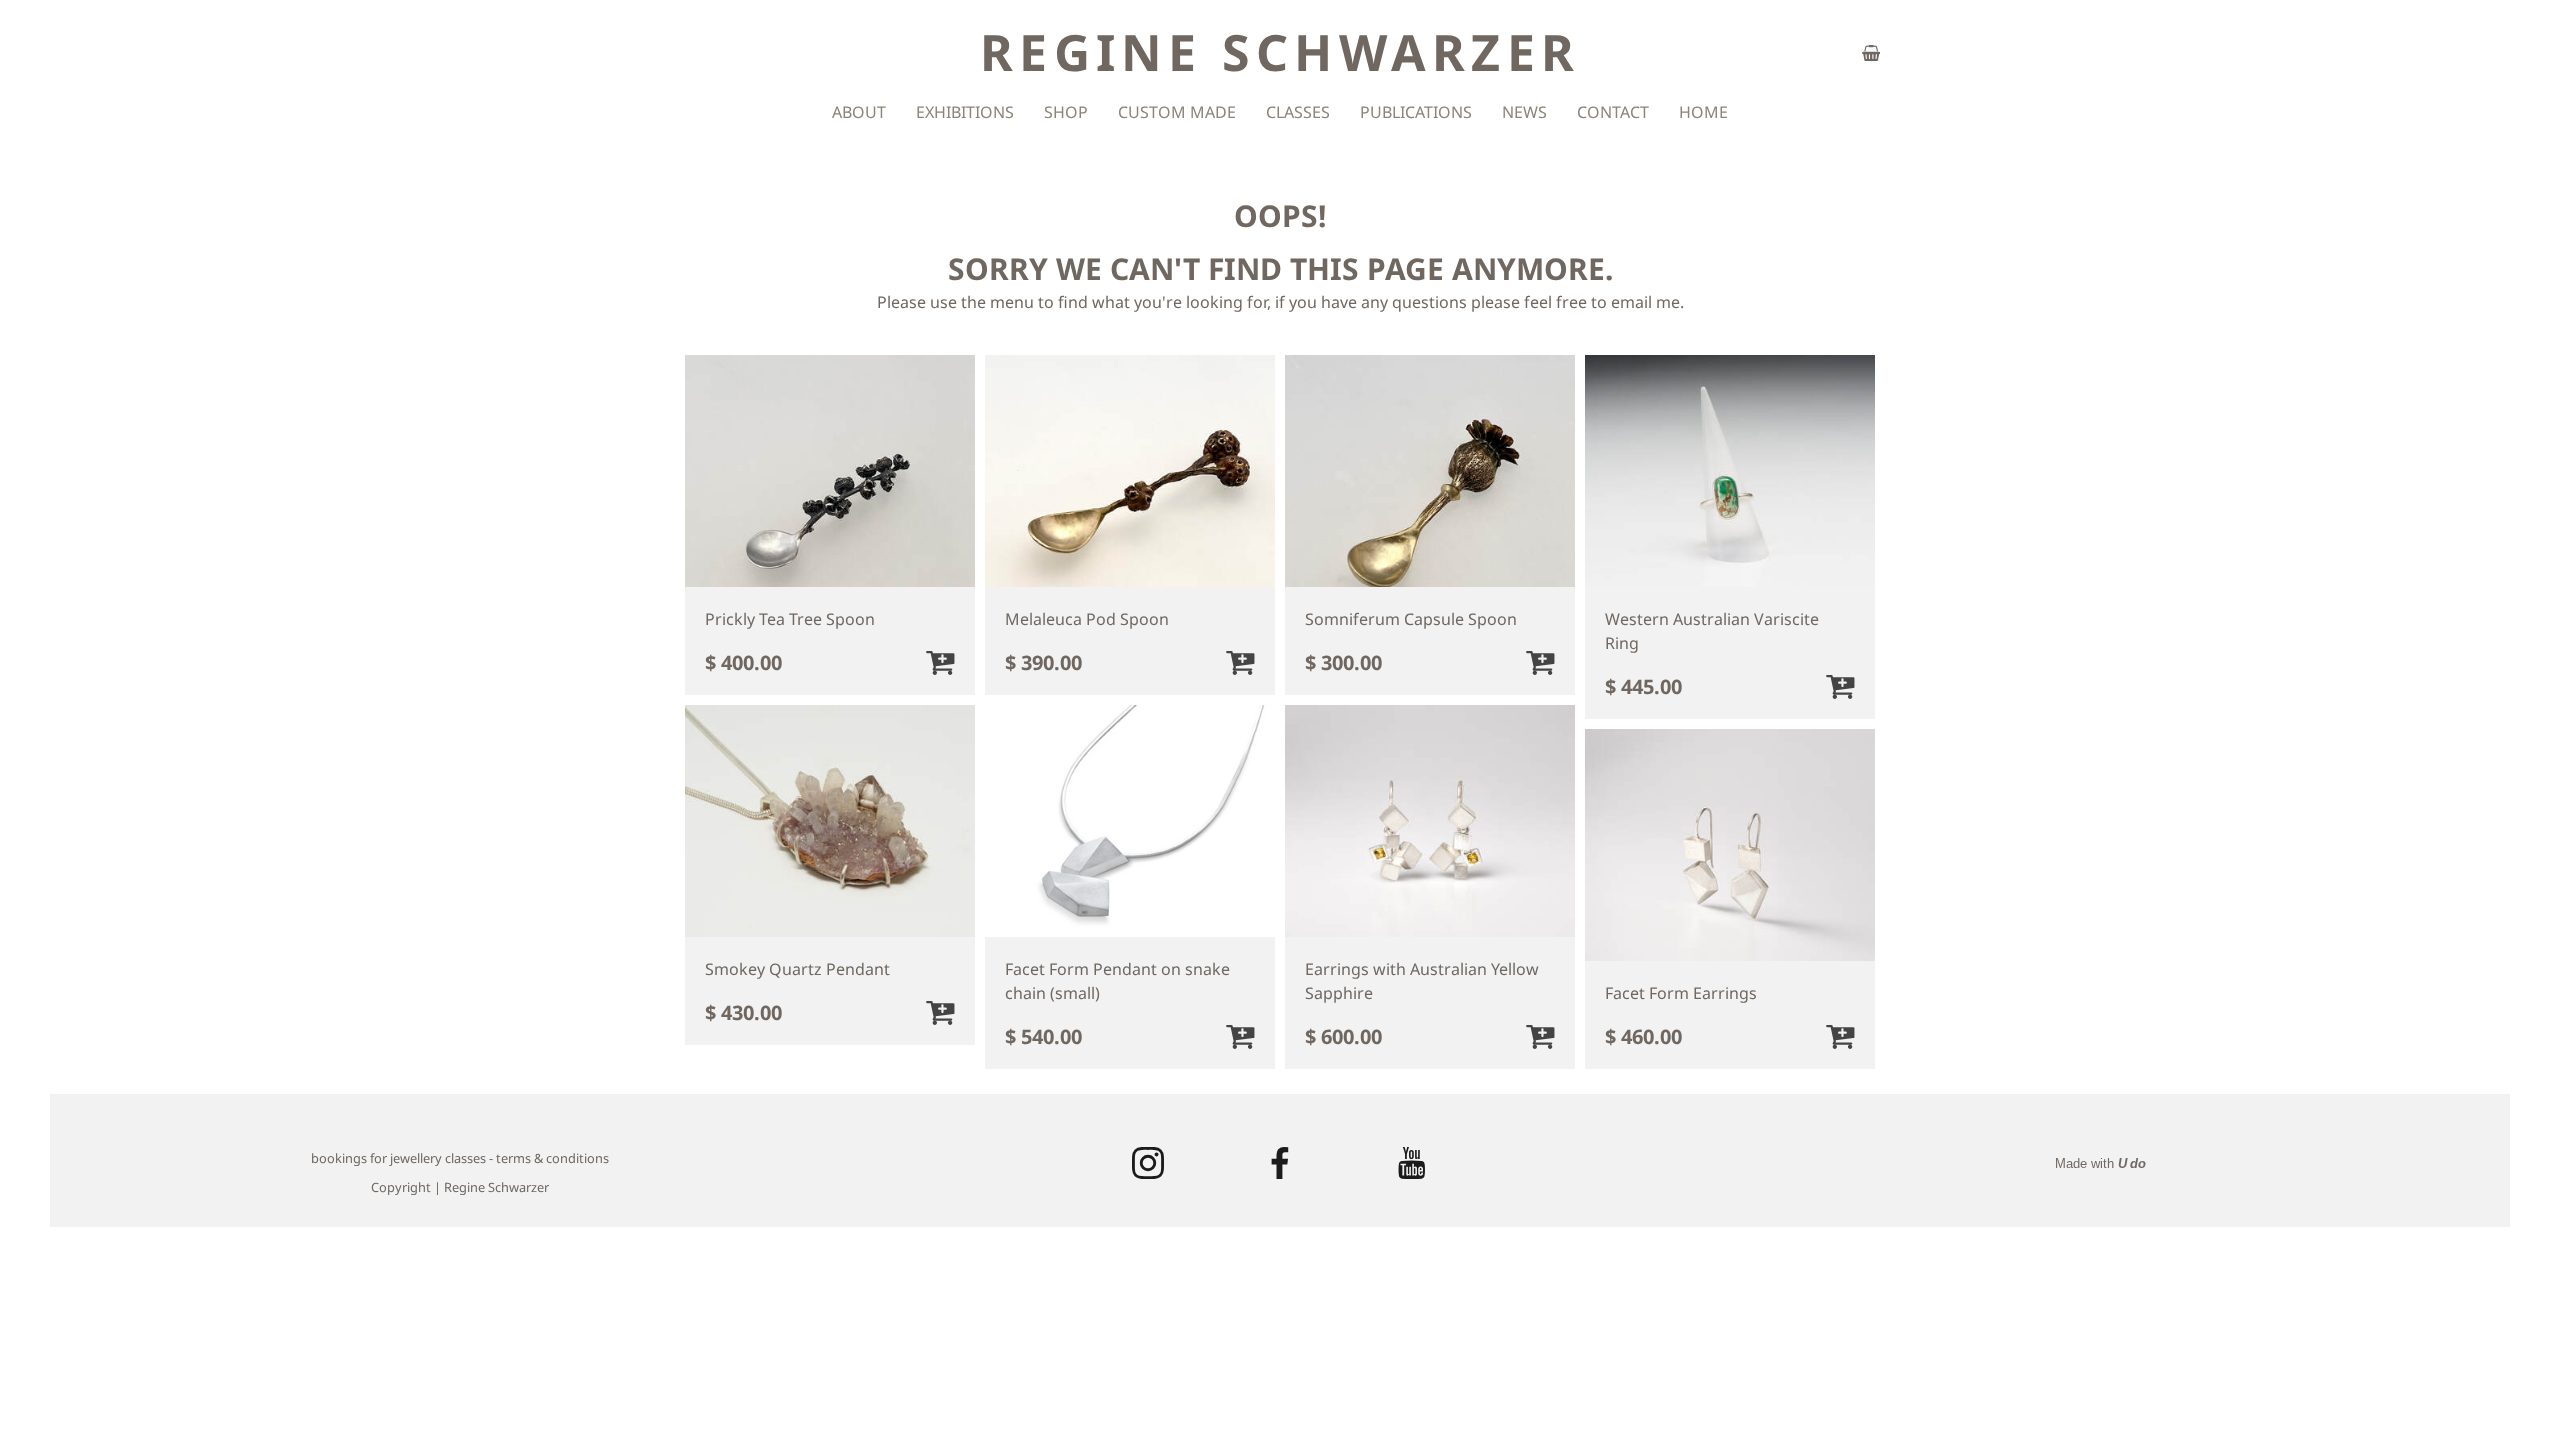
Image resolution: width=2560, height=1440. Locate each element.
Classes (1298, 112)
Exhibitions (965, 112)
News (1524, 112)
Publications (1416, 112)
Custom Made (1177, 112)
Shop (1066, 112)
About (859, 112)
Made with (2100, 1163)
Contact (1613, 112)
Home (1703, 112)
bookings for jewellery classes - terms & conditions (460, 1158)
